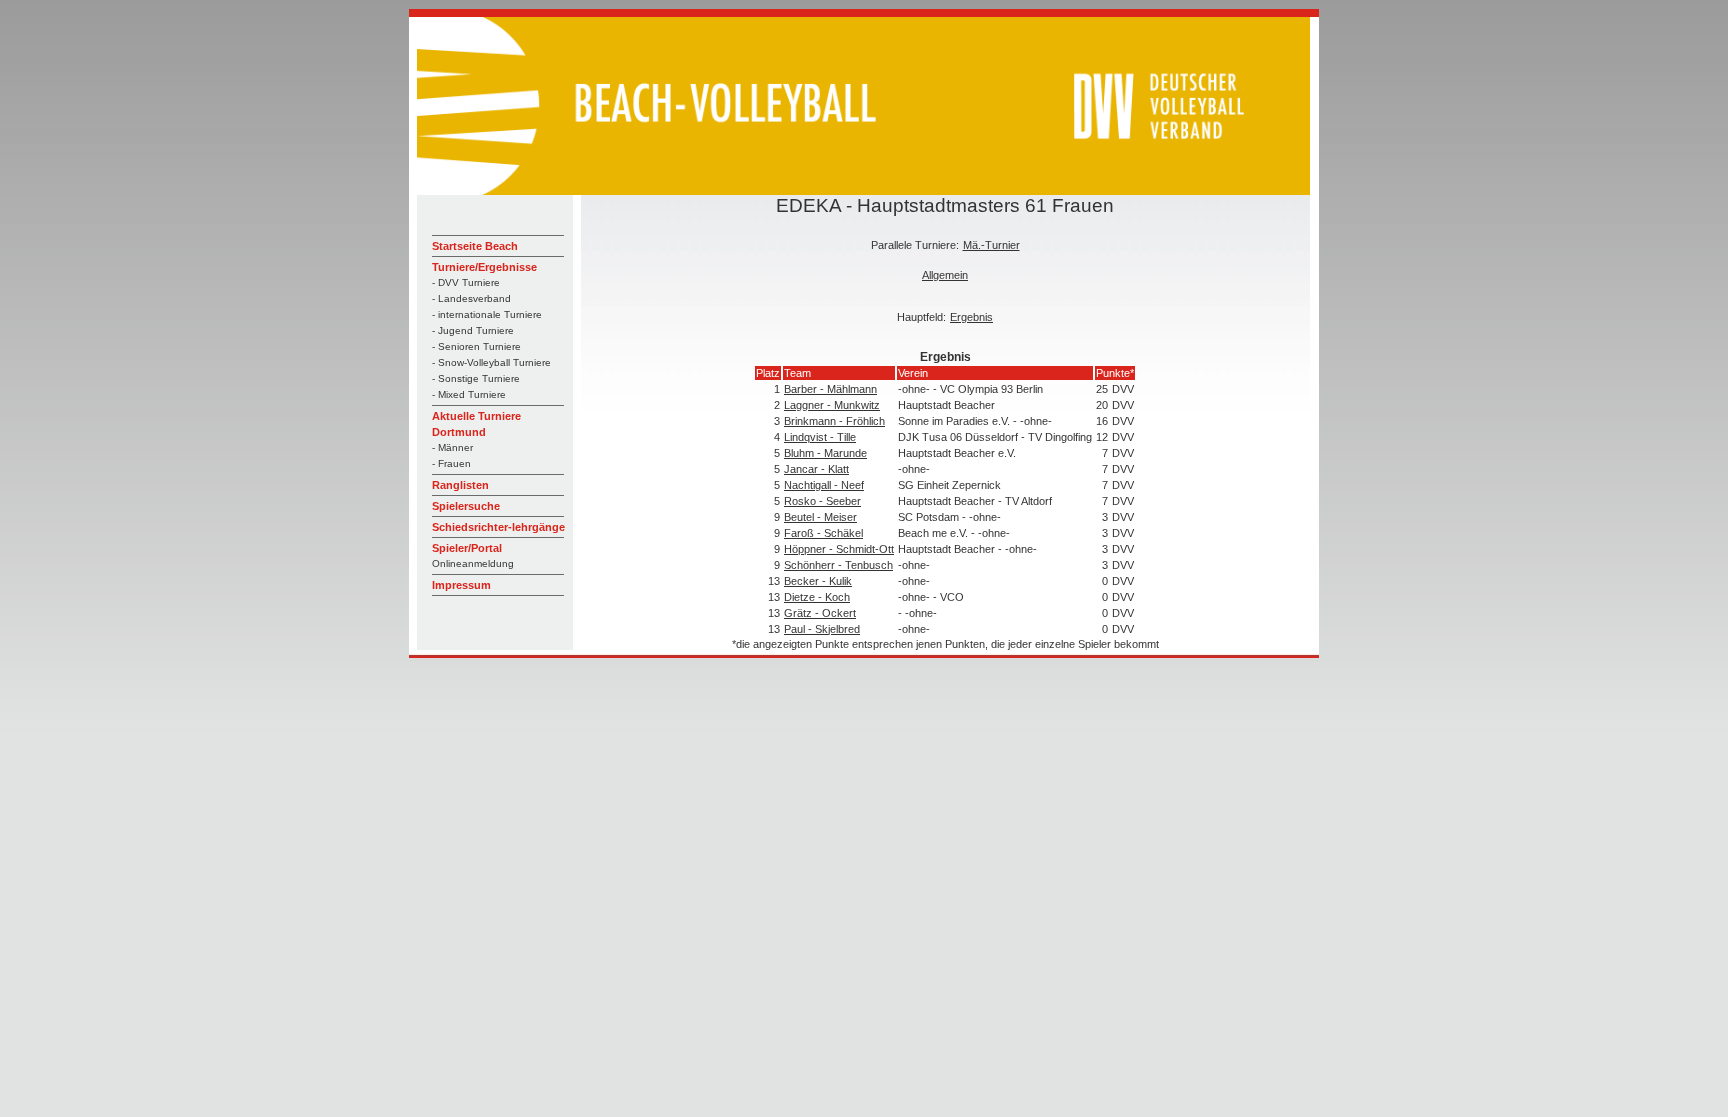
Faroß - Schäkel (823, 533)
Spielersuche (466, 506)
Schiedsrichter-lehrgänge (498, 527)
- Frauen (451, 463)
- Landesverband (471, 298)
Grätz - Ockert (820, 613)
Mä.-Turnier (991, 245)
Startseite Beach (475, 246)
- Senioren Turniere (476, 346)
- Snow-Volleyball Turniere (491, 362)
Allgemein (945, 275)
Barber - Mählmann (830, 389)
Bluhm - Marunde (825, 453)
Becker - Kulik (818, 581)
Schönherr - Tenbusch (838, 565)
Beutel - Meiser (820, 517)
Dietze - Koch (817, 597)
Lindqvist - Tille (820, 437)
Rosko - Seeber (822, 501)
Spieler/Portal (467, 548)
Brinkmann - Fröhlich (834, 421)
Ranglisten (460, 485)
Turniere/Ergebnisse (484, 267)
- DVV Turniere (466, 282)
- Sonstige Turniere (476, 378)
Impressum (461, 585)
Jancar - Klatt (816, 469)
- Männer (452, 447)
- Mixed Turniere (469, 394)
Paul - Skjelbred (822, 629)
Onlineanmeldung (473, 563)
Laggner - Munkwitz (832, 405)
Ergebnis (971, 317)
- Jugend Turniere (473, 330)
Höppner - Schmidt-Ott (839, 549)
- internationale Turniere (487, 314)
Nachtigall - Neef (824, 485)
